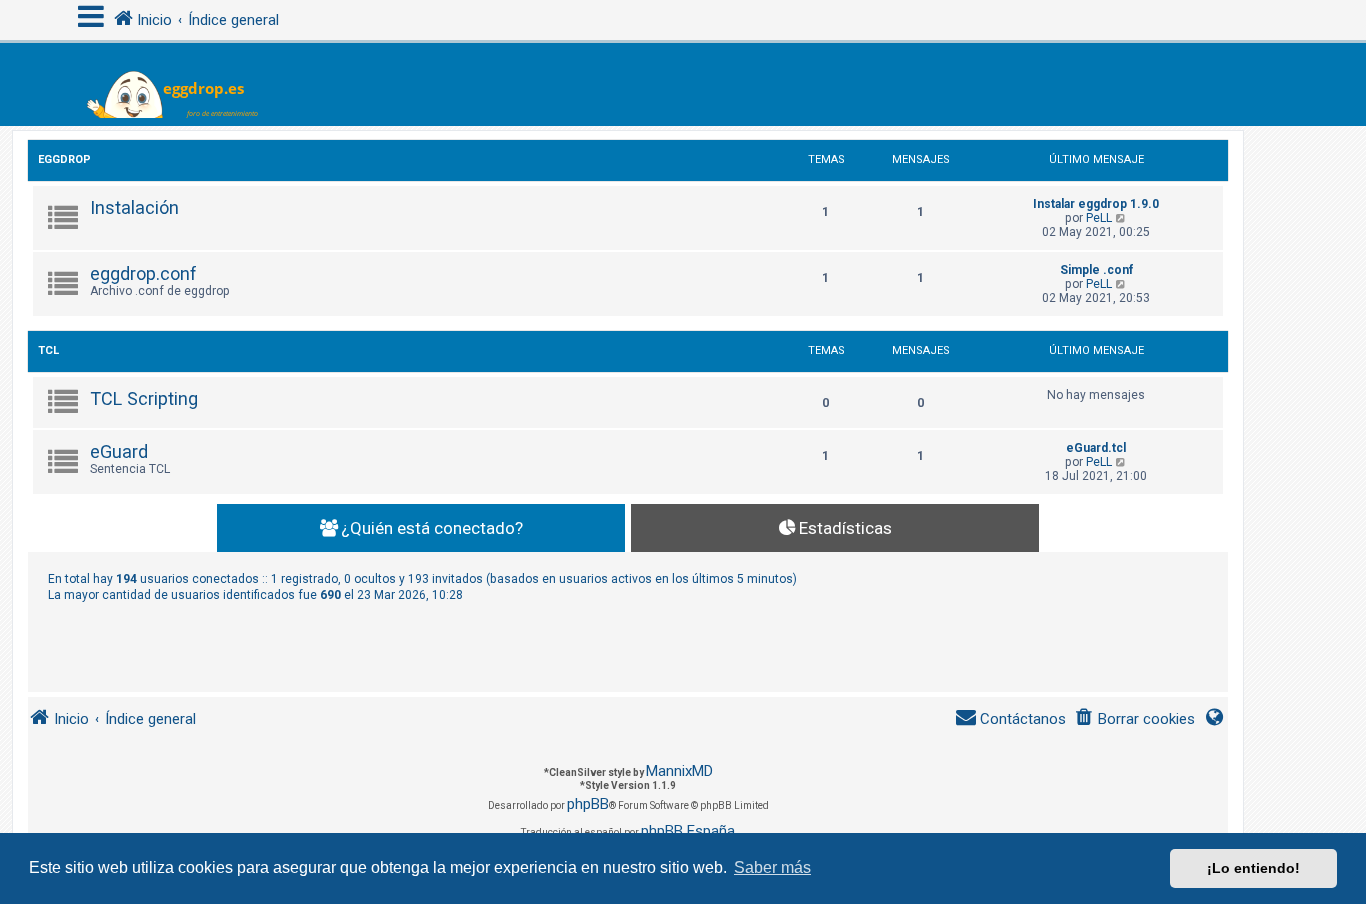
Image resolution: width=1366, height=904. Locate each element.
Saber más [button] (772, 867)
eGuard (119, 451)
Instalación (134, 207)
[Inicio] (184, 84)
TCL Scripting (144, 398)
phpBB (588, 804)
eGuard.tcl (1096, 448)
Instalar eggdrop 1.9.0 (1096, 204)
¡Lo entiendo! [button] (1253, 868)
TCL (48, 350)
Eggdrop (64, 159)
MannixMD (679, 771)
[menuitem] (1134, 719)
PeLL (1099, 218)
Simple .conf (1096, 270)
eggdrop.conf (143, 273)
